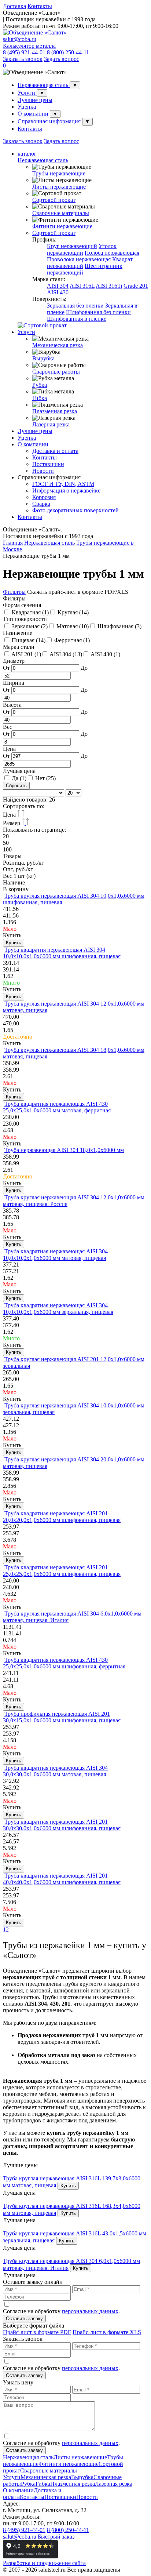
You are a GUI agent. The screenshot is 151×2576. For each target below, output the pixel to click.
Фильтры (14, 592)
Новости (43, 471)
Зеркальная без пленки (75, 306)
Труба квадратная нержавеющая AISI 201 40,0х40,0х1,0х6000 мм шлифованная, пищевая (62, 1879)
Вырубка (43, 358)
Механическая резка (58, 345)
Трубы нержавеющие (59, 173)
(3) (119, 626)
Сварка (41, 504)
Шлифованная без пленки (98, 312)
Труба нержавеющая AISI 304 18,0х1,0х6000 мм (64, 1150)
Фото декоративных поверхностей (75, 510)
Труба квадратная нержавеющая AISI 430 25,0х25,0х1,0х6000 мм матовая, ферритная (57, 1107)
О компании (34, 114)
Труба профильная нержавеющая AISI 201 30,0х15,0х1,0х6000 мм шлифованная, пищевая (62, 1717)
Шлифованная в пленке (77, 319)
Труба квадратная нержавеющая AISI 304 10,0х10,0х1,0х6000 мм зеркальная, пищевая (58, 1309)
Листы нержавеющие (59, 187)
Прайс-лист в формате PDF (37, 2332)
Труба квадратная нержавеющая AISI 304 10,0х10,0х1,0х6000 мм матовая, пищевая (55, 1255)
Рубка (40, 385)
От (7, 668)
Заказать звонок (23, 59)
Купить (14, 943)
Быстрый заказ (56, 2537)
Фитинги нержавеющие (62, 226)
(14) (73, 612)
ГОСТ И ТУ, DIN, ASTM (63, 484)
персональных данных (90, 2311)
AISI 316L (82, 286)
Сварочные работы (56, 372)
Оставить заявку (24, 2319)
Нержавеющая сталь (44, 85)
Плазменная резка (55, 411)
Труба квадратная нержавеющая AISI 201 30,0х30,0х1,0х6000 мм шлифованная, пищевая (62, 1825)
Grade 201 (136, 286)
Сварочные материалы (61, 213)
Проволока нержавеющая (79, 259)
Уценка (27, 107)
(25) (45, 778)
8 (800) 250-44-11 (68, 52)
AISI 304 (58, 286)
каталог (27, 154)
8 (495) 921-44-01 (24, 52)
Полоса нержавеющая (112, 253)
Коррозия (44, 497)
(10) (73, 626)
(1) (30, 612)
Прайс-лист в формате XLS (107, 2332)
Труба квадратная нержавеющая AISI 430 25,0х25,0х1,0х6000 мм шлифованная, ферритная (64, 1663)
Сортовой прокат (54, 200)
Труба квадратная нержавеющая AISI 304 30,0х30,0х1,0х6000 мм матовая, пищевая (55, 1771)
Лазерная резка (51, 424)
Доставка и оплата (55, 451)
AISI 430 (58, 292)
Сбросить (16, 786)
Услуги (27, 93)
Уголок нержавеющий (82, 249)
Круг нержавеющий (72, 246)
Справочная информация (50, 121)
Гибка (40, 398)
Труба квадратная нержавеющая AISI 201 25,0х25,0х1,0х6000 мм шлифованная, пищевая (62, 1571)
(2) (30, 626)
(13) (66, 654)
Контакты (40, 6)
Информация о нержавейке (66, 491)
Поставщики (48, 464)
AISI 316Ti (109, 286)
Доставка (14, 6)
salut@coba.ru (20, 39)
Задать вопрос (62, 59)
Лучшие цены (35, 100)
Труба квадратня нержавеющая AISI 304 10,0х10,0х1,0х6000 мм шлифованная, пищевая (62, 953)
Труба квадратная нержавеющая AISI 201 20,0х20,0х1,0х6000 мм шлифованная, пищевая (62, 1517)
